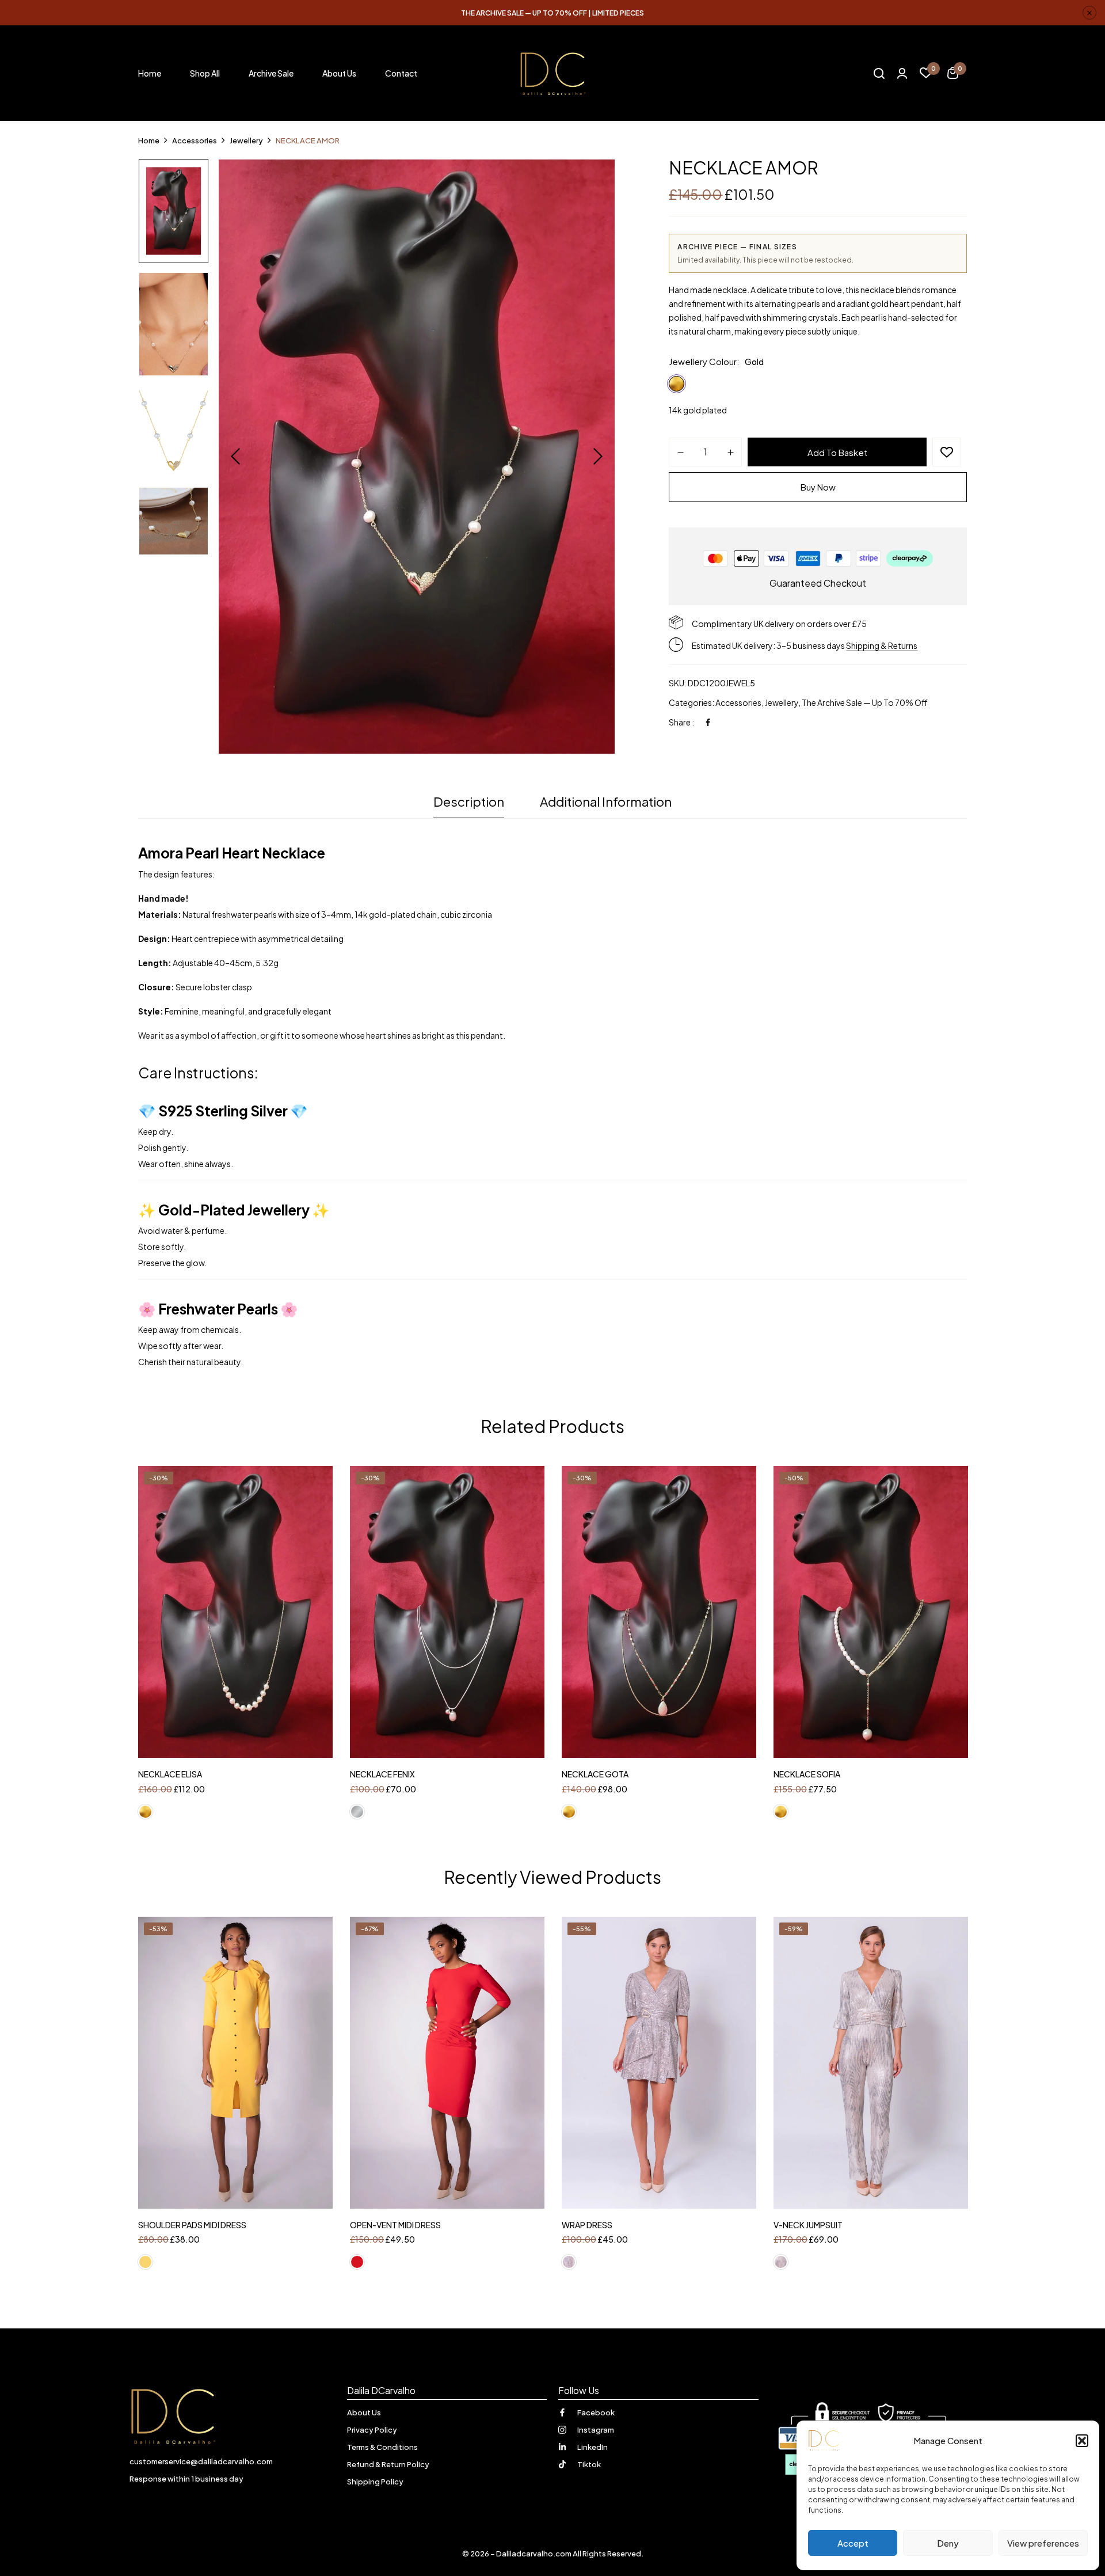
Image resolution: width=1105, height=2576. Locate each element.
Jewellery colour (703, 361)
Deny (948, 2543)
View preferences (1043, 2543)
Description (469, 801)
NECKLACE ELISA (170, 1774)
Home (149, 140)
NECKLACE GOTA (595, 1774)
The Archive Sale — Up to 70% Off (865, 702)
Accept (853, 2543)
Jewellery (782, 702)
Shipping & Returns (882, 645)
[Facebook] (708, 722)
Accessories (195, 140)
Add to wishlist (947, 452)
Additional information (606, 801)
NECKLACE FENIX (382, 1774)
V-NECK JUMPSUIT (808, 2225)
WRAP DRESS (587, 2225)
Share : (681, 722)
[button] (1082, 2441)
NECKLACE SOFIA (807, 1774)
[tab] (469, 805)
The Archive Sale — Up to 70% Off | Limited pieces (552, 13)
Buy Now (818, 487)
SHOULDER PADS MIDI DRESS (192, 2225)
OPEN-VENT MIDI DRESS (395, 2225)
